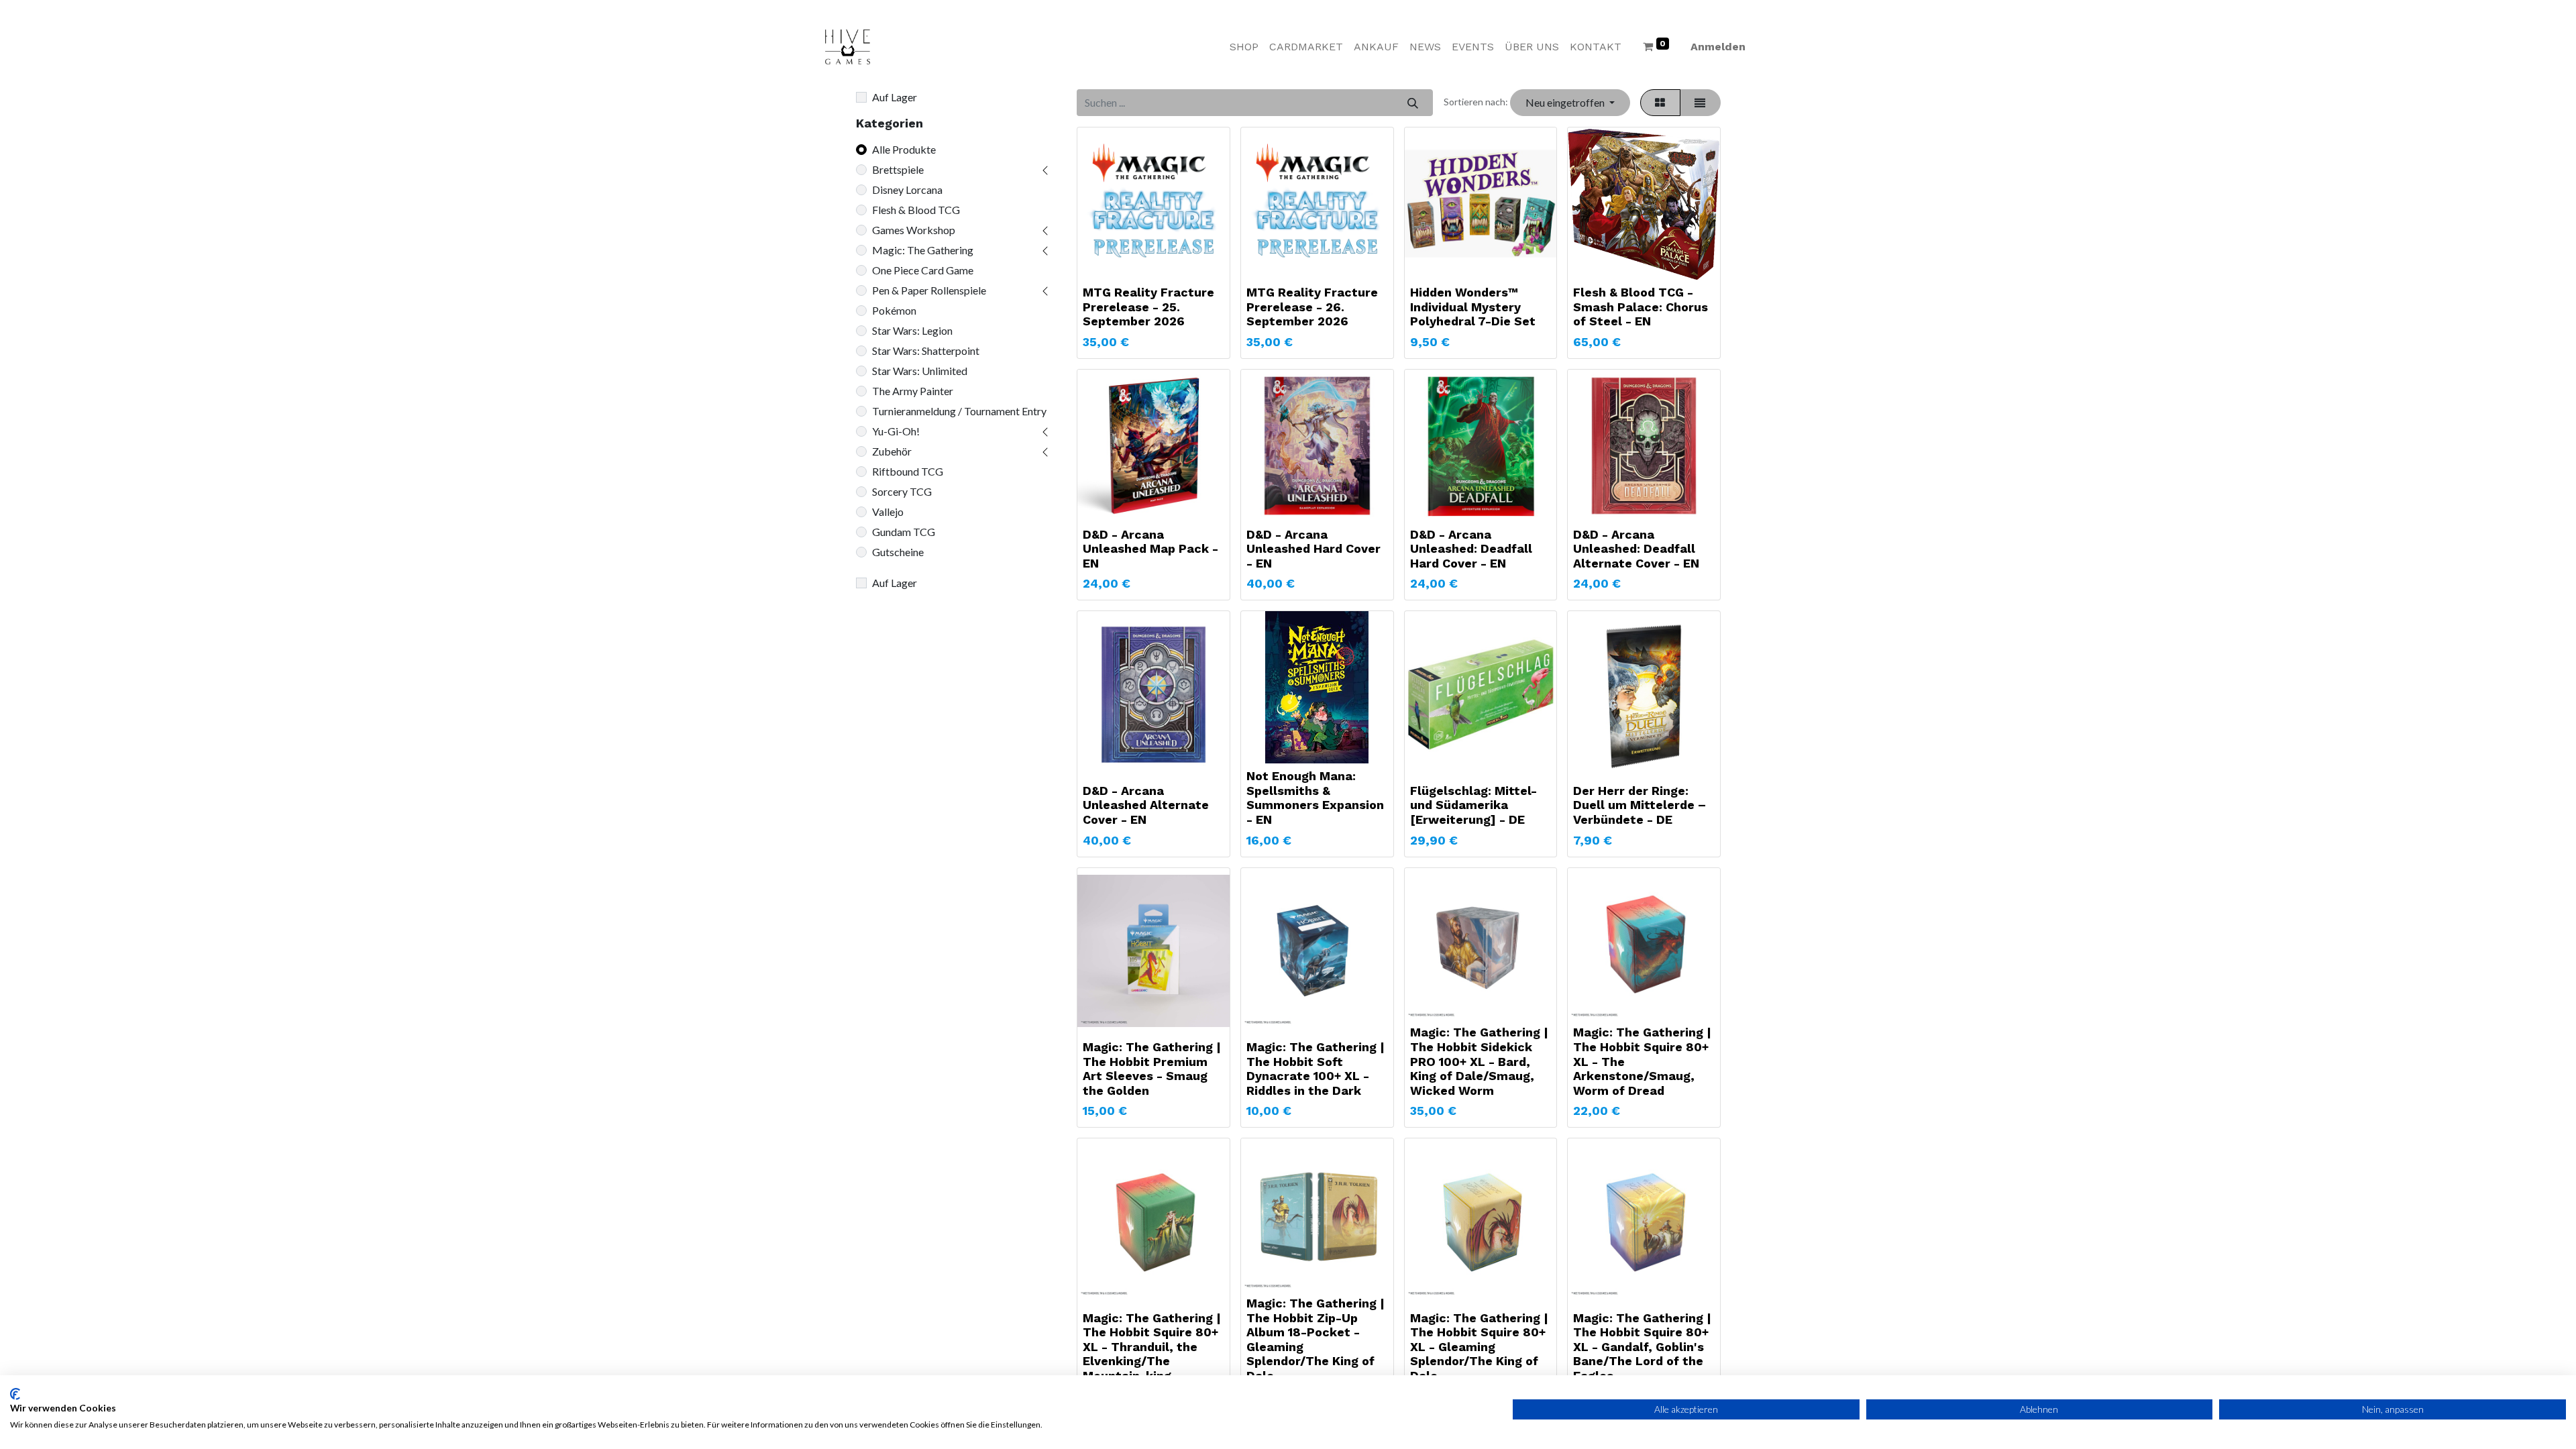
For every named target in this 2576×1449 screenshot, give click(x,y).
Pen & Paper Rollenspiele (929, 290)
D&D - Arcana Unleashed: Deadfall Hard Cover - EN (1471, 549)
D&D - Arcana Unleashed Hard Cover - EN (1313, 549)
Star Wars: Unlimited (920, 371)
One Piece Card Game (923, 270)
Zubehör (892, 451)
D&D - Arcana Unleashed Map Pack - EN (1150, 549)
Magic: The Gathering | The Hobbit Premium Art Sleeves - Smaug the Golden (1152, 1069)
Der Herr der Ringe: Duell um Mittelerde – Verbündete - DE (1640, 805)
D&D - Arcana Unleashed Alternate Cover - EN (1146, 805)
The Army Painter (913, 391)
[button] (1570, 103)
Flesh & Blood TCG (916, 210)
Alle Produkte (904, 149)
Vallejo (888, 512)
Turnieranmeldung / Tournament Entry (959, 411)
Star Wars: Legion (912, 330)
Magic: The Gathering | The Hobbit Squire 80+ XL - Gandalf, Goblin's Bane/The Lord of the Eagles (1642, 1347)
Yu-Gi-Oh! (896, 431)
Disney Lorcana (907, 190)
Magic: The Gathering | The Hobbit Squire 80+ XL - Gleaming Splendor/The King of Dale (1479, 1347)
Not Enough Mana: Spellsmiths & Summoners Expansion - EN (1315, 798)
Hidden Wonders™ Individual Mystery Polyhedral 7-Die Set (1473, 307)
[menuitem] (1244, 47)
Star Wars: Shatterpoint (926, 351)
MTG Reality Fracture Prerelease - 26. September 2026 (1312, 307)
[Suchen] (1412, 103)
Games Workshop (914, 230)
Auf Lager (895, 97)
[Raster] (1660, 103)
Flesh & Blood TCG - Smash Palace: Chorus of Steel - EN (1641, 307)
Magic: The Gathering (923, 250)
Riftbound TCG (908, 471)
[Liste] (1700, 103)
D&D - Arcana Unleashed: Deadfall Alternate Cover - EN (1636, 549)
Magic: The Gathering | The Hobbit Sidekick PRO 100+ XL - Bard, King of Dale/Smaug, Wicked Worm (1479, 1061)
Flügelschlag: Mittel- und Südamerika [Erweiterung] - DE (1473, 805)
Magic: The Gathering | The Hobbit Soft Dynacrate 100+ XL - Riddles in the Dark (1316, 1069)
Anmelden (1718, 47)
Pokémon (894, 310)
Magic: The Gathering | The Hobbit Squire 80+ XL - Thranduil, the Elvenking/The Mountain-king (1152, 1347)
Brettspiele (898, 169)
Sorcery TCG (902, 491)
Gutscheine (898, 552)
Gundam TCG (904, 532)
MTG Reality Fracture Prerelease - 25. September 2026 (1148, 307)
